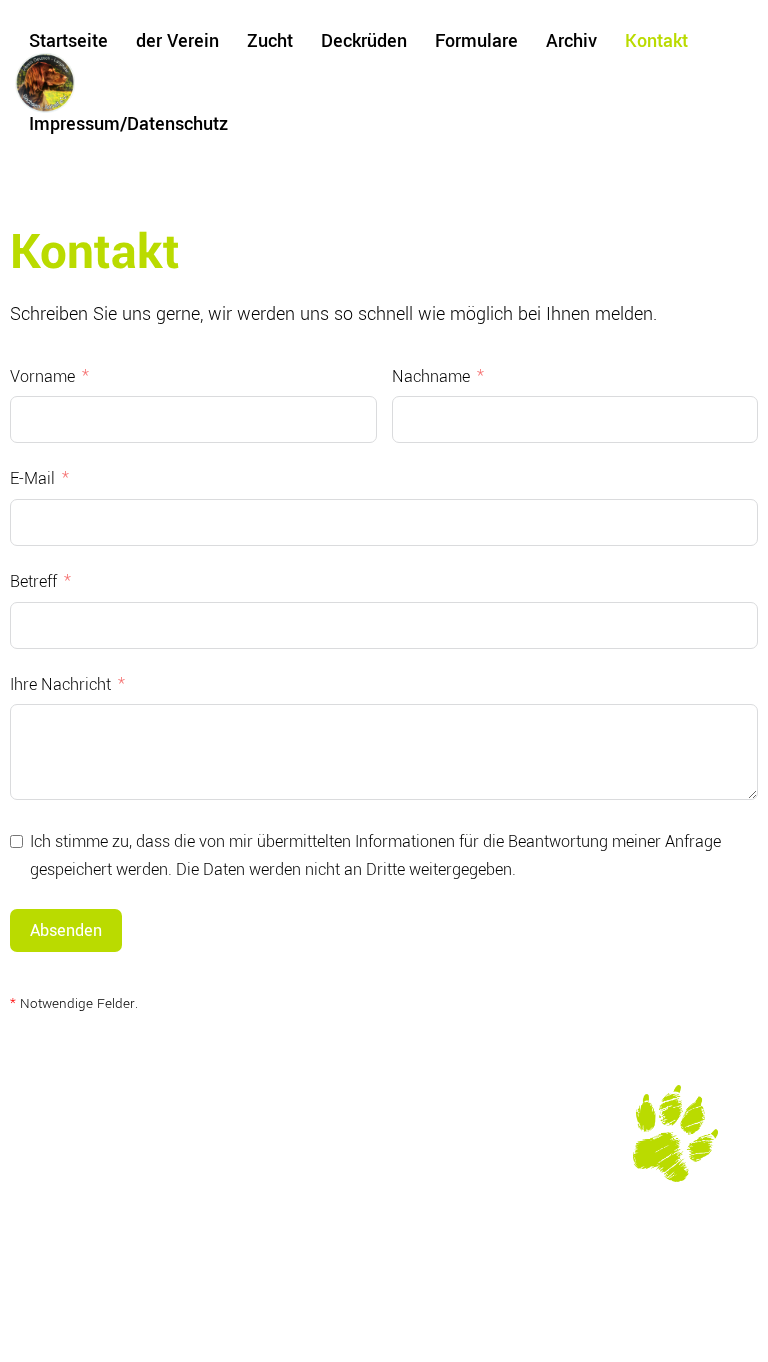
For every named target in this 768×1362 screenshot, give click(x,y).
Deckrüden (364, 41)
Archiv (571, 41)
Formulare (476, 41)
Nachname (431, 376)
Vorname (42, 376)
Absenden (66, 930)
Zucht (270, 41)
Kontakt (656, 41)
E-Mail (32, 478)
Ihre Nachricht (60, 684)
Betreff (33, 581)
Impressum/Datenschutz (128, 124)
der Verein (177, 41)
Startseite (68, 41)
